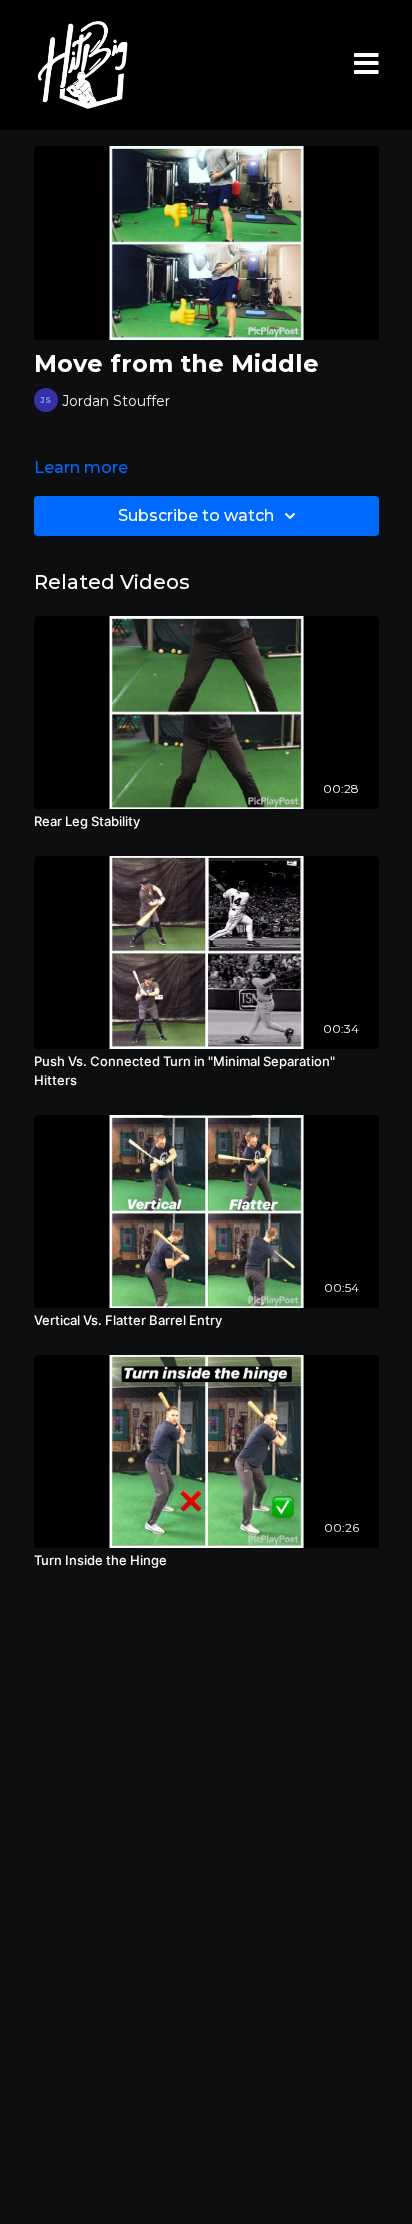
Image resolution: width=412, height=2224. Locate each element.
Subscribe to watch (196, 515)
